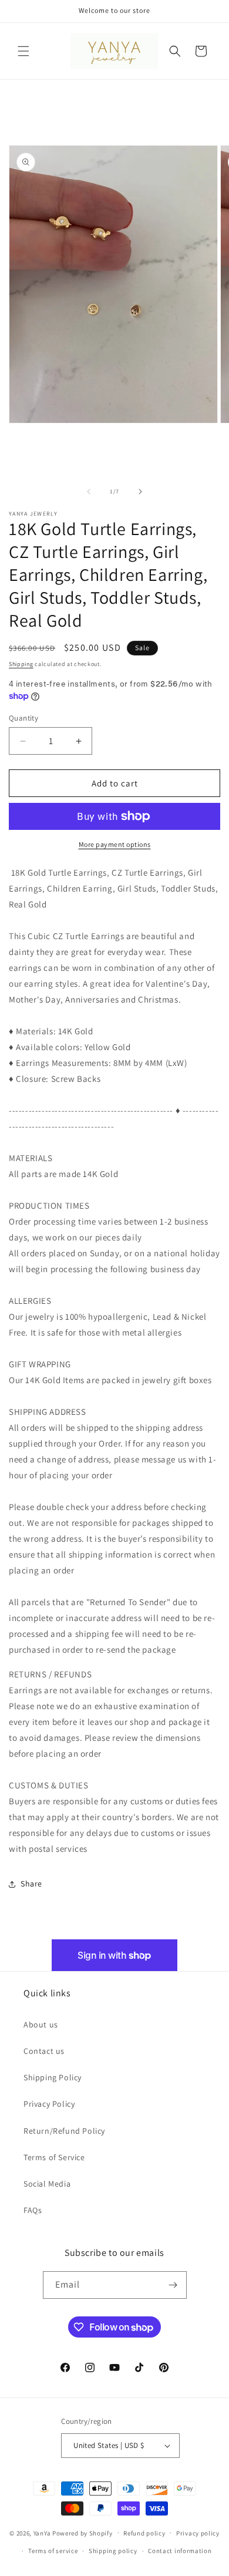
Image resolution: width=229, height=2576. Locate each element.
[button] (23, 51)
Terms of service (53, 2551)
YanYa (42, 2533)
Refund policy (144, 2533)
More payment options (115, 844)
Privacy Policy (49, 2104)
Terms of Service (54, 2157)
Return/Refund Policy (64, 2131)
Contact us (44, 2051)
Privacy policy (198, 2533)
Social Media (47, 2184)
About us (41, 2025)
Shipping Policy (53, 2077)
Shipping (21, 664)
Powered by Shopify (82, 2533)
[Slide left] (89, 492)
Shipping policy (113, 2551)
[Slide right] (140, 492)
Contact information (180, 2551)
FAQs (33, 2210)
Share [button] (31, 1884)
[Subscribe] (173, 2285)
